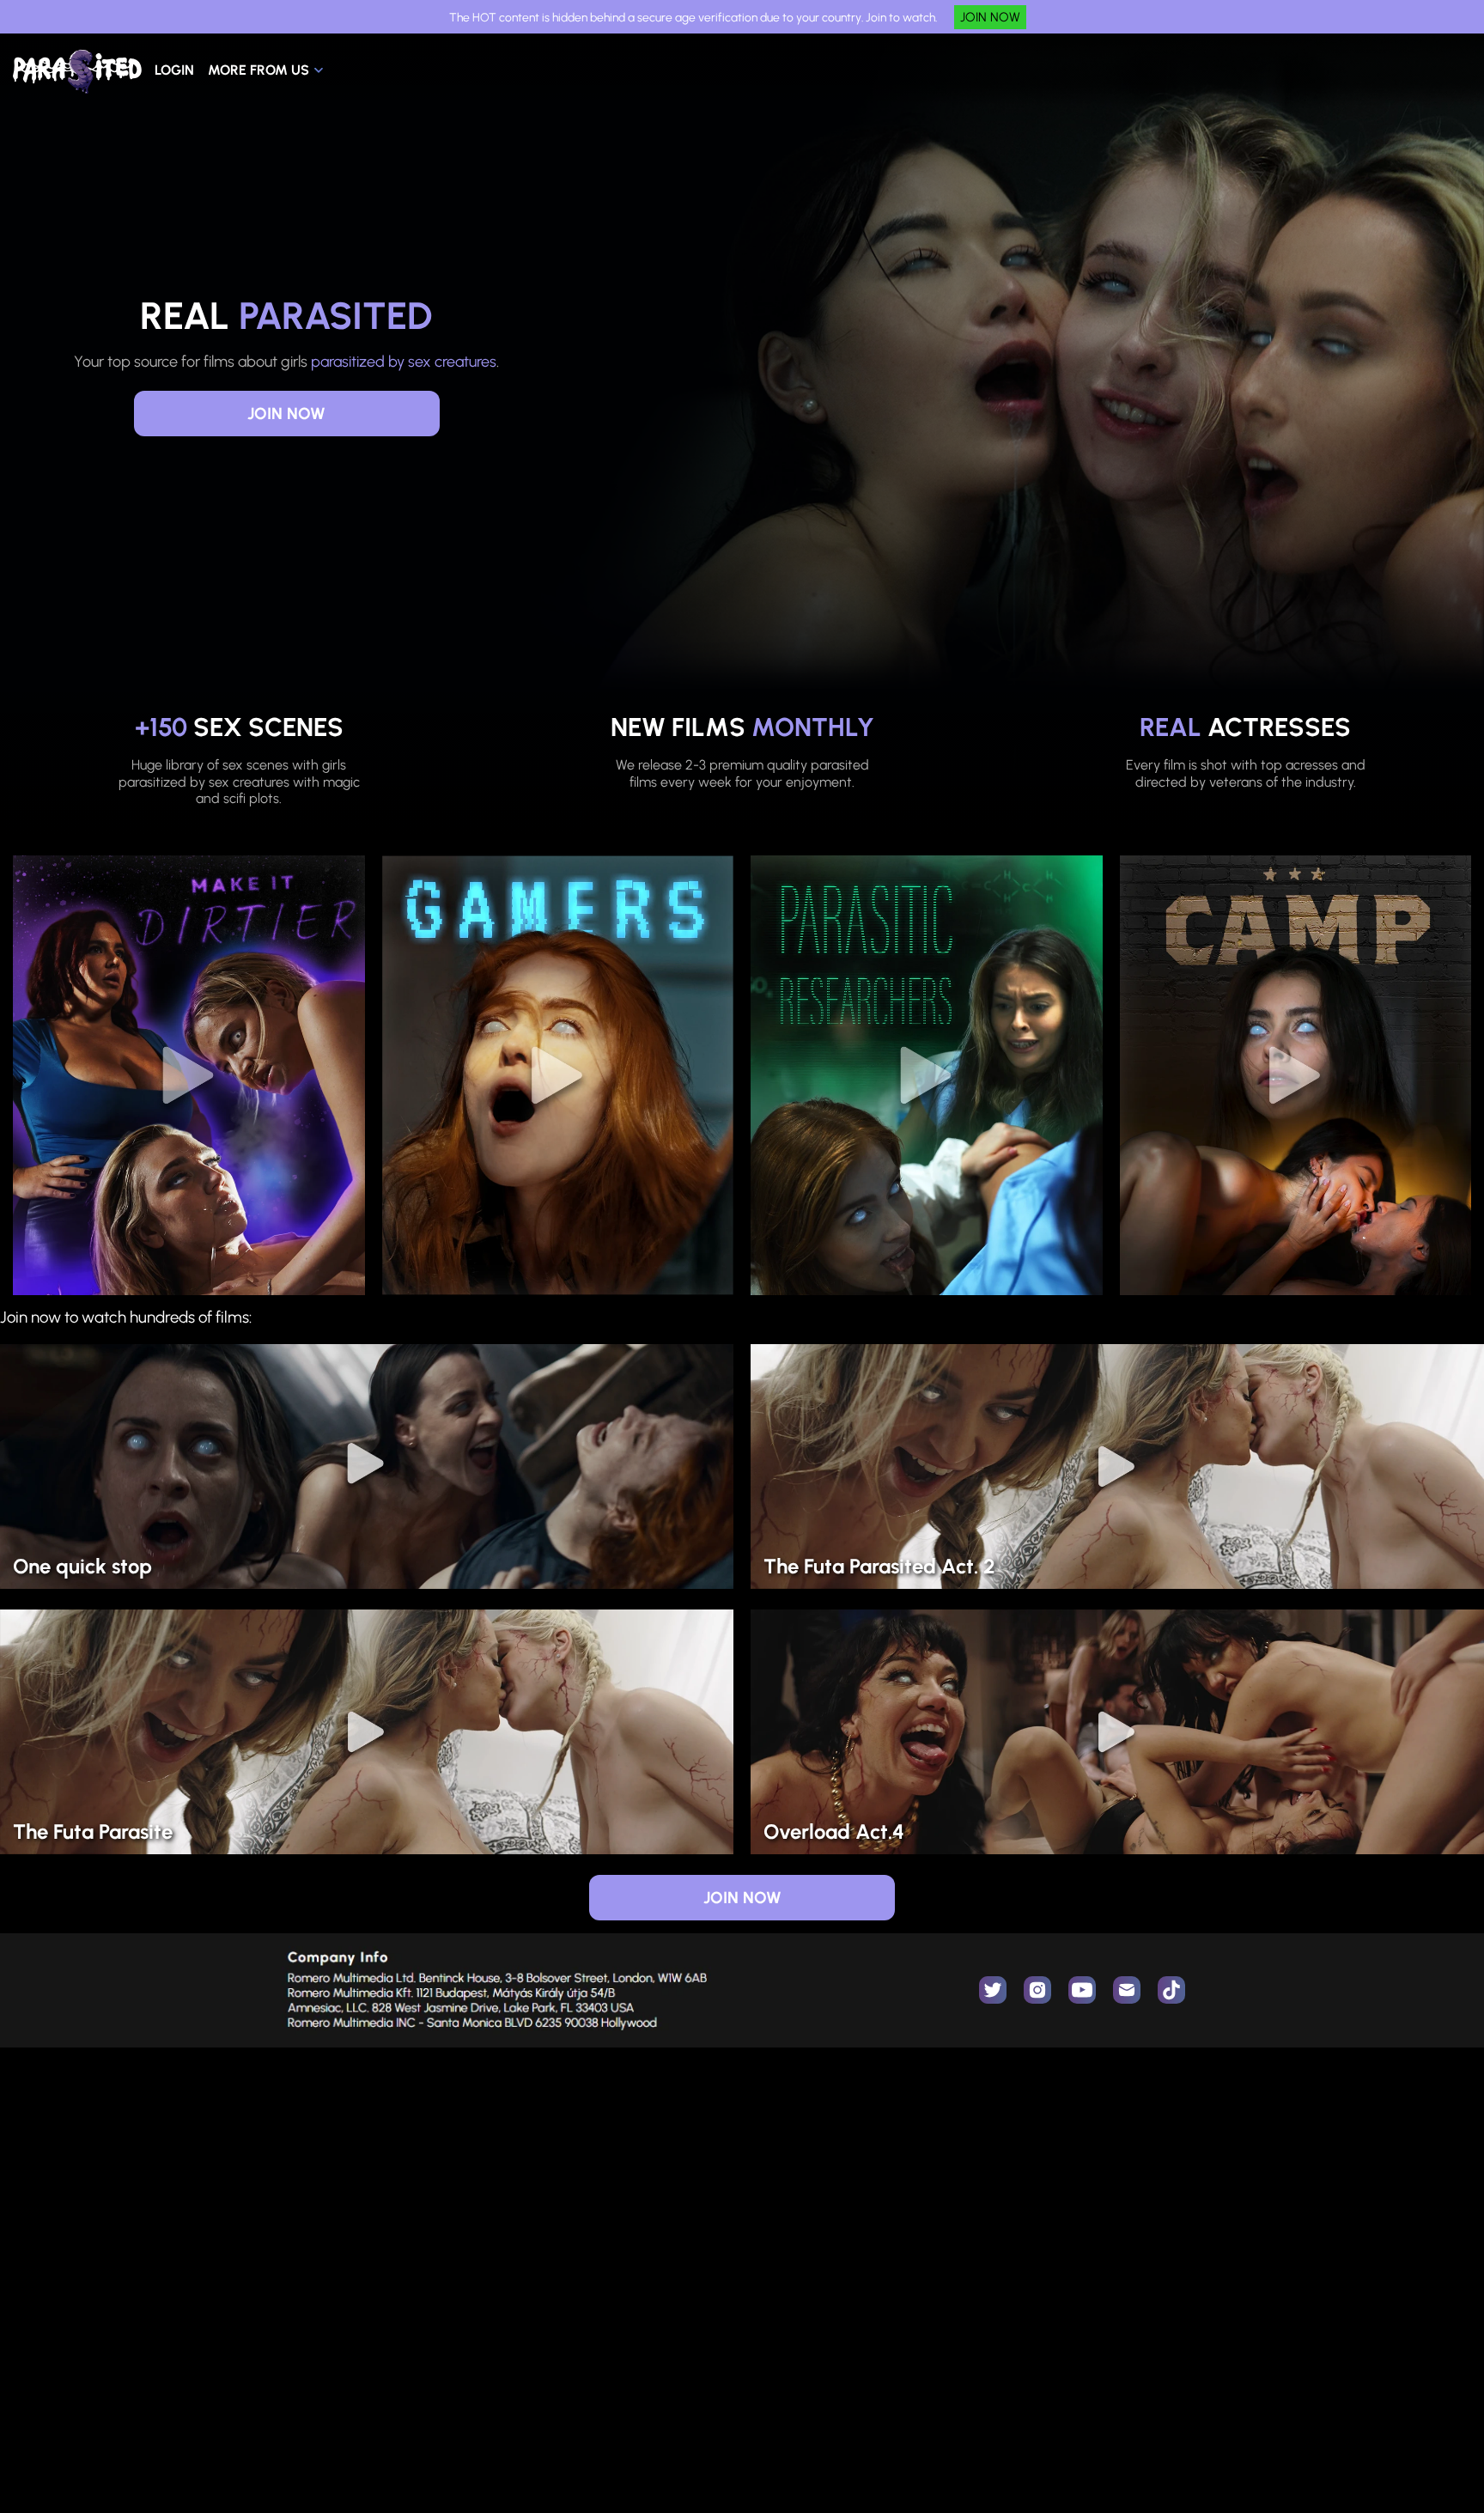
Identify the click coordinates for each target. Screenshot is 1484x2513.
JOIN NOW (990, 17)
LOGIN (174, 70)
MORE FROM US (258, 70)
